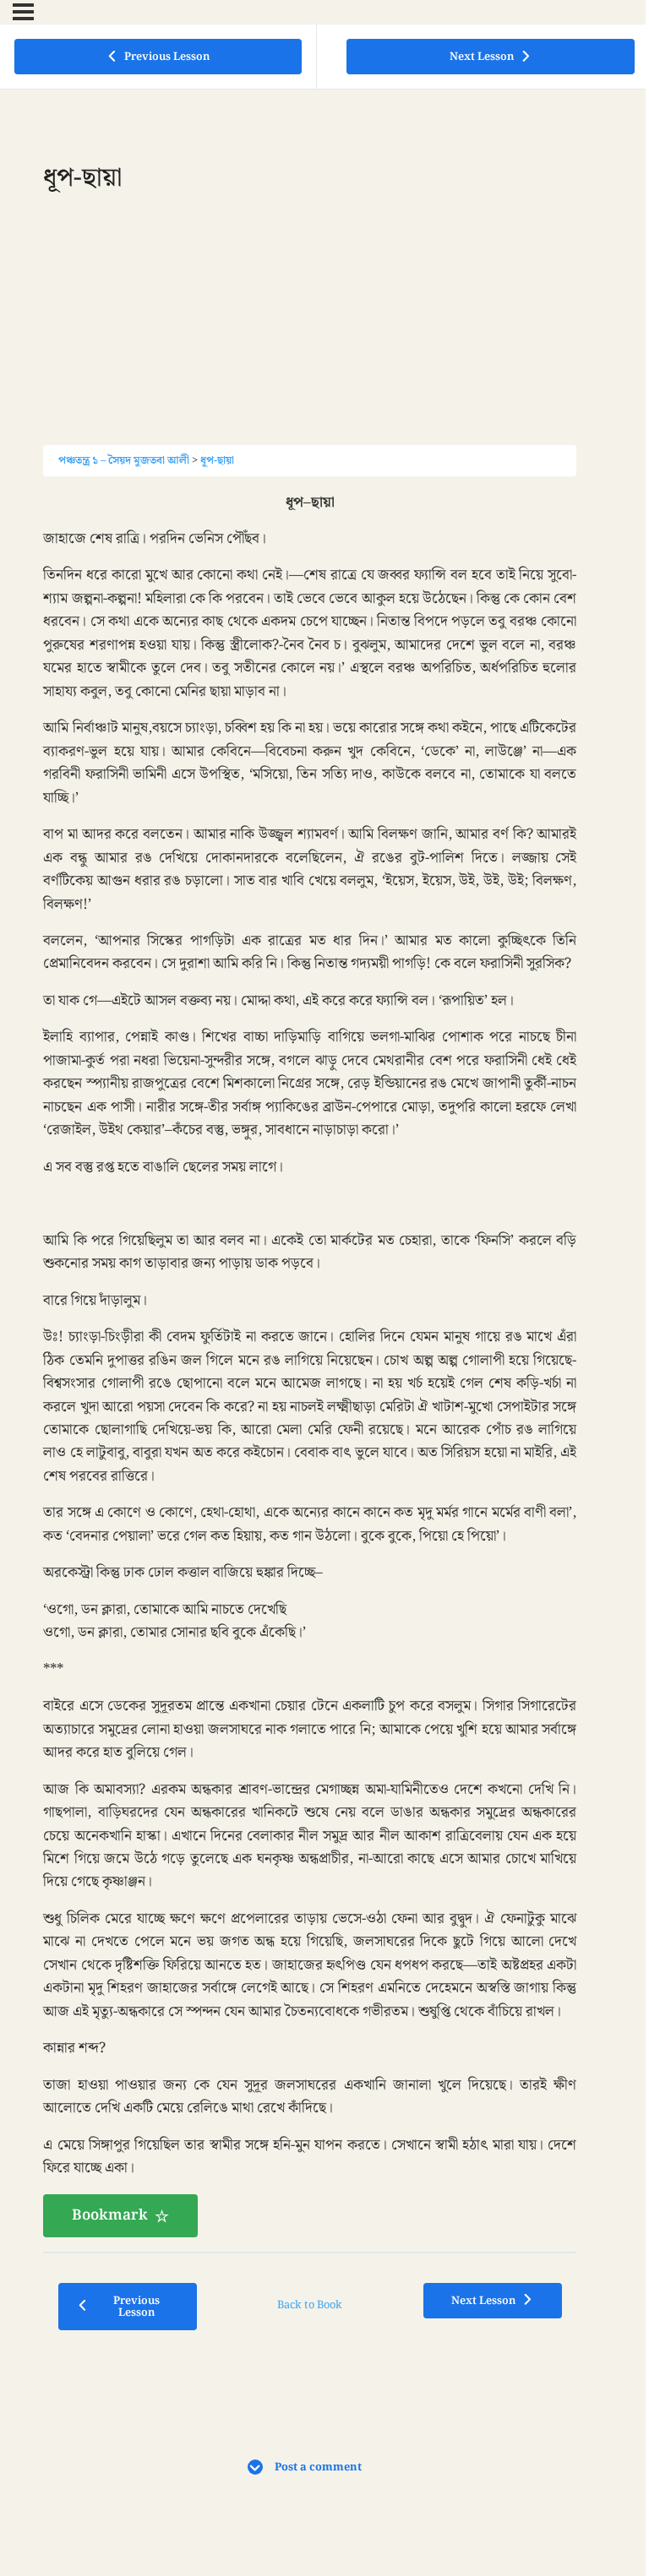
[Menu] (23, 12)
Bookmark (110, 2215)
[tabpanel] (310, 1365)
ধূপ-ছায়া (217, 460)
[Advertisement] (310, 327)
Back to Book (310, 2305)
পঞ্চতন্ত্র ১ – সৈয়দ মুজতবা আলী (124, 460)
